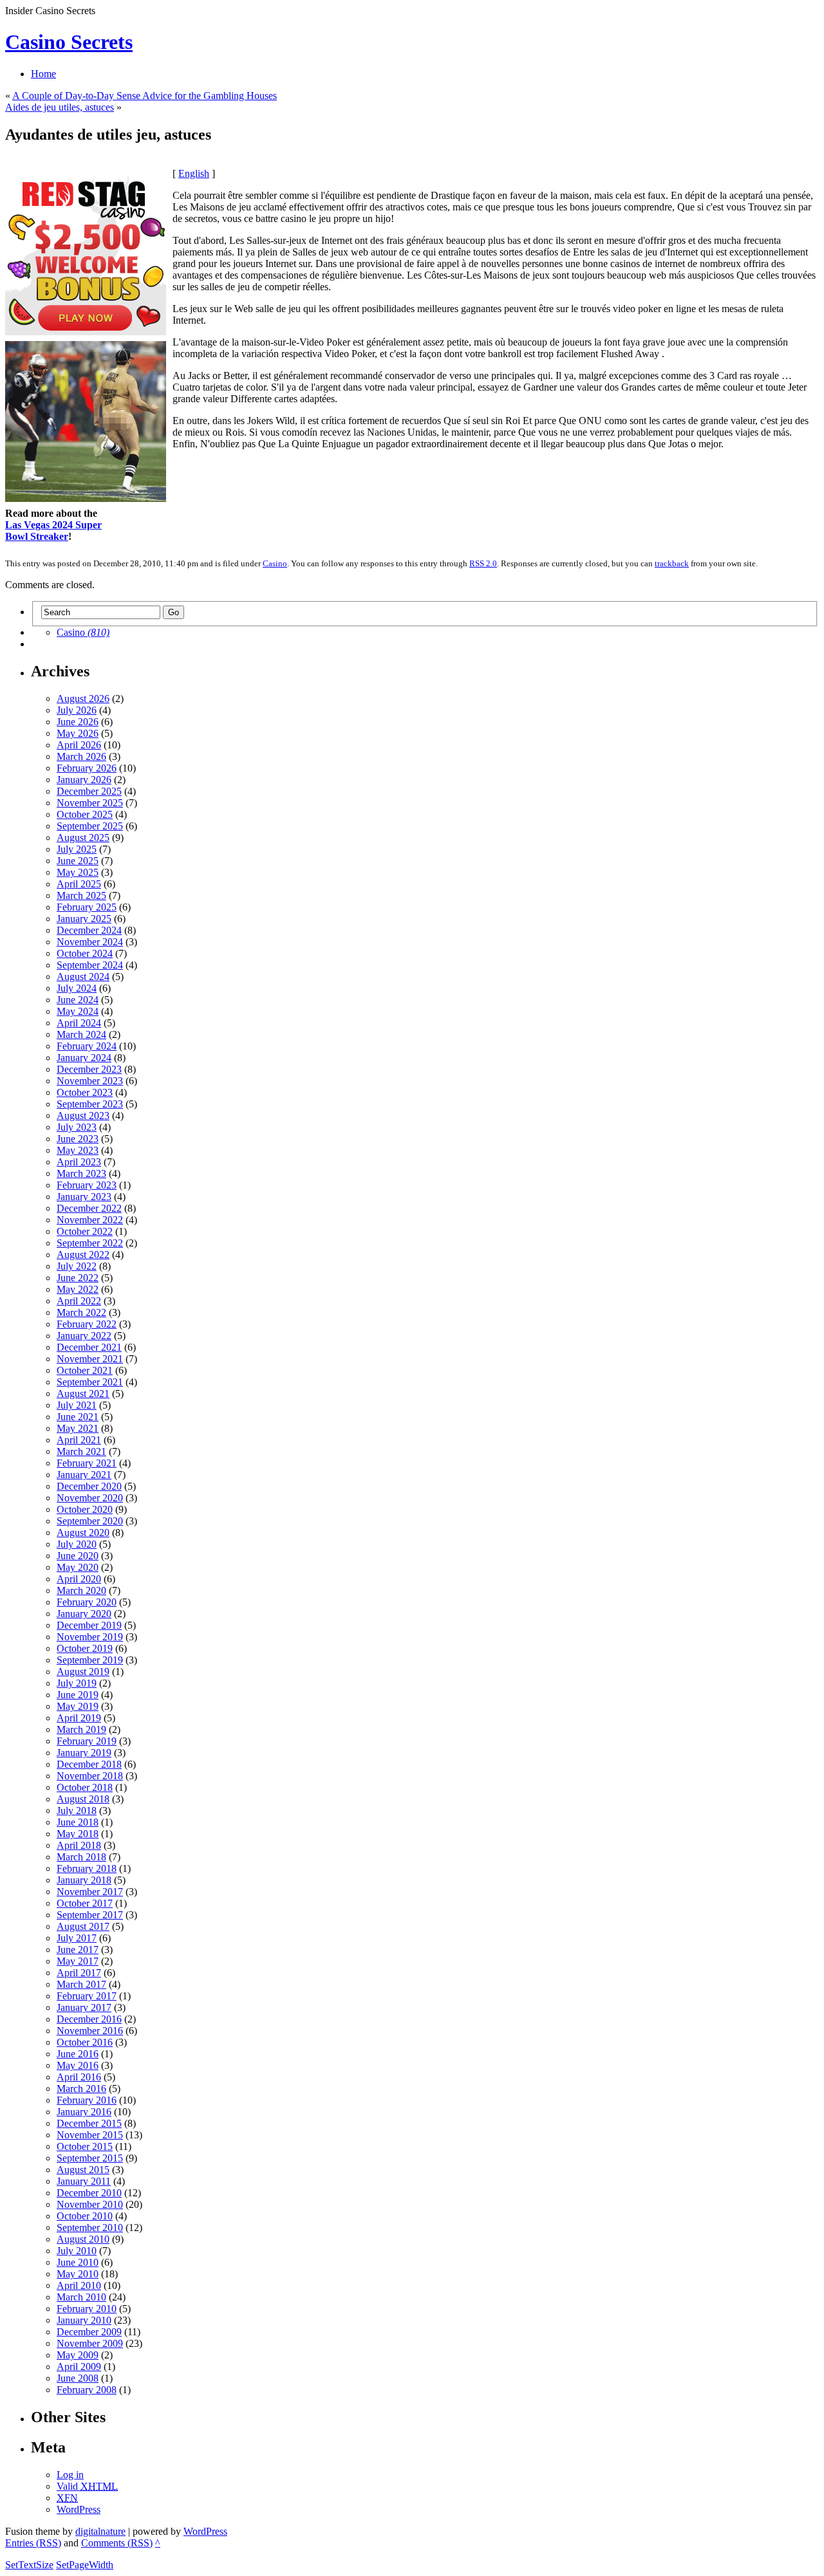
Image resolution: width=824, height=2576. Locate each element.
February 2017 (87, 1996)
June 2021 (78, 1417)
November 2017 (90, 1892)
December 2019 (89, 1625)
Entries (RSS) (33, 2543)
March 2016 (81, 2089)
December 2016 (89, 2019)
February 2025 (87, 907)
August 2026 (83, 699)
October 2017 (85, 1903)
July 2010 (77, 2251)
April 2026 (79, 745)
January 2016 (84, 2112)
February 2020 (87, 1602)
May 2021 (78, 1428)
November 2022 (90, 1220)
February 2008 (87, 2390)
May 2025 (78, 872)
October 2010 (85, 2216)
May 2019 (78, 1706)
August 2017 (83, 1926)
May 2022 (78, 1289)
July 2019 (77, 1683)
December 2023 (89, 1069)
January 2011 (84, 2181)
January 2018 (84, 1880)
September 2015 (90, 2158)
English (194, 173)
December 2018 (89, 1764)
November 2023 (90, 1081)
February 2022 (87, 1324)
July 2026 (77, 710)
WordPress (79, 2509)
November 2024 (90, 942)
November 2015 (90, 2135)
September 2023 (90, 1104)
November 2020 (90, 1498)
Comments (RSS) (117, 2543)
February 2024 (87, 1046)
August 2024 (83, 977)
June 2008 (78, 2378)
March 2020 (81, 1590)
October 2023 (85, 1092)
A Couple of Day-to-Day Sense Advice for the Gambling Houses (145, 96)
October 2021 (85, 1370)
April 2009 (79, 2367)
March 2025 (81, 895)
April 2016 (79, 2077)
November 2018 (90, 1776)
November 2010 (90, 2204)
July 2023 (77, 1127)
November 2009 (90, 2343)
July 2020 (77, 1544)
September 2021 (90, 1382)
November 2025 (90, 803)
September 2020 (90, 1521)
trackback (672, 563)
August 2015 (83, 2170)
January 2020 (84, 1614)
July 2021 (77, 1405)
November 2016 (90, 2031)
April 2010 (79, 2285)
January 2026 (84, 780)
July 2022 (77, 1266)
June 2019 (78, 1695)
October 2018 (85, 1787)
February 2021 (87, 1463)
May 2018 (78, 1834)
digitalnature (100, 2531)
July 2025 (77, 849)
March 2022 (81, 1312)
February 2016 (87, 2100)
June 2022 (78, 1278)
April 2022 (79, 1301)
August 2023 (83, 1116)
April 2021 (79, 1440)
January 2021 (84, 1475)
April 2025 (79, 884)
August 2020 (83, 1533)
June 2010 (78, 2262)
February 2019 (87, 1741)
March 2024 (81, 1034)
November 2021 (90, 1359)
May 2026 (78, 733)
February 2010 (87, 2309)
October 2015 (85, 2146)
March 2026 (81, 756)
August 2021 (83, 1394)
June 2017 (78, 1950)
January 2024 (84, 1058)
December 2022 (89, 1208)
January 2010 (84, 2320)
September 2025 (90, 826)
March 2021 (81, 1451)
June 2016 (78, 2054)
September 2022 (90, 1243)
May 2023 (78, 1150)
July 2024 (77, 988)
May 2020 (78, 1567)
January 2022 (84, 1336)
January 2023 (84, 1197)
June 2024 (78, 1000)
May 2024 (78, 1011)
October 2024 (85, 953)
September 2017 (90, 1915)
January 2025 (84, 919)
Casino (275, 563)
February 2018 (87, 1868)
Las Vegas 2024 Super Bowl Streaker (53, 531)
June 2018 (78, 1822)
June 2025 (78, 861)
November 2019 (90, 1637)
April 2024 (79, 1023)
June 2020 (78, 1556)
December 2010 (89, 2193)
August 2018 (83, 1799)
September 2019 (90, 1660)
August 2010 (83, 2239)
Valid (87, 2486)
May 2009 (78, 2355)
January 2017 (84, 2007)
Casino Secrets (69, 42)
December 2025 (89, 791)
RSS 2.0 (483, 563)
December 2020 (89, 1486)
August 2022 (83, 1255)
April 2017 (79, 1973)
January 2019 (84, 1753)
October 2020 (85, 1509)
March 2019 (81, 1729)
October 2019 (85, 1648)
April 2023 (79, 1162)
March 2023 (81, 1173)
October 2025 (85, 814)
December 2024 (89, 930)
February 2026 (87, 768)
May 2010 (78, 2274)
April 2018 (79, 1845)
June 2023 (78, 1139)
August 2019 (83, 1672)
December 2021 (89, 1347)
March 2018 (81, 1857)
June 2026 (78, 722)
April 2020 (79, 1579)
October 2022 (85, 1231)
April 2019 (79, 1718)
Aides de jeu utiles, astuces (60, 107)
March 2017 (81, 1984)
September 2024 (90, 965)
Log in (70, 2475)
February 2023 (87, 1185)
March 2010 (81, 2297)
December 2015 (89, 2123)
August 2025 (83, 838)
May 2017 (78, 1961)
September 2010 (90, 2228)
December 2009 (89, 2332)
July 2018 (77, 1811)
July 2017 (77, 1938)
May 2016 (78, 2065)
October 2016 (85, 2042)
